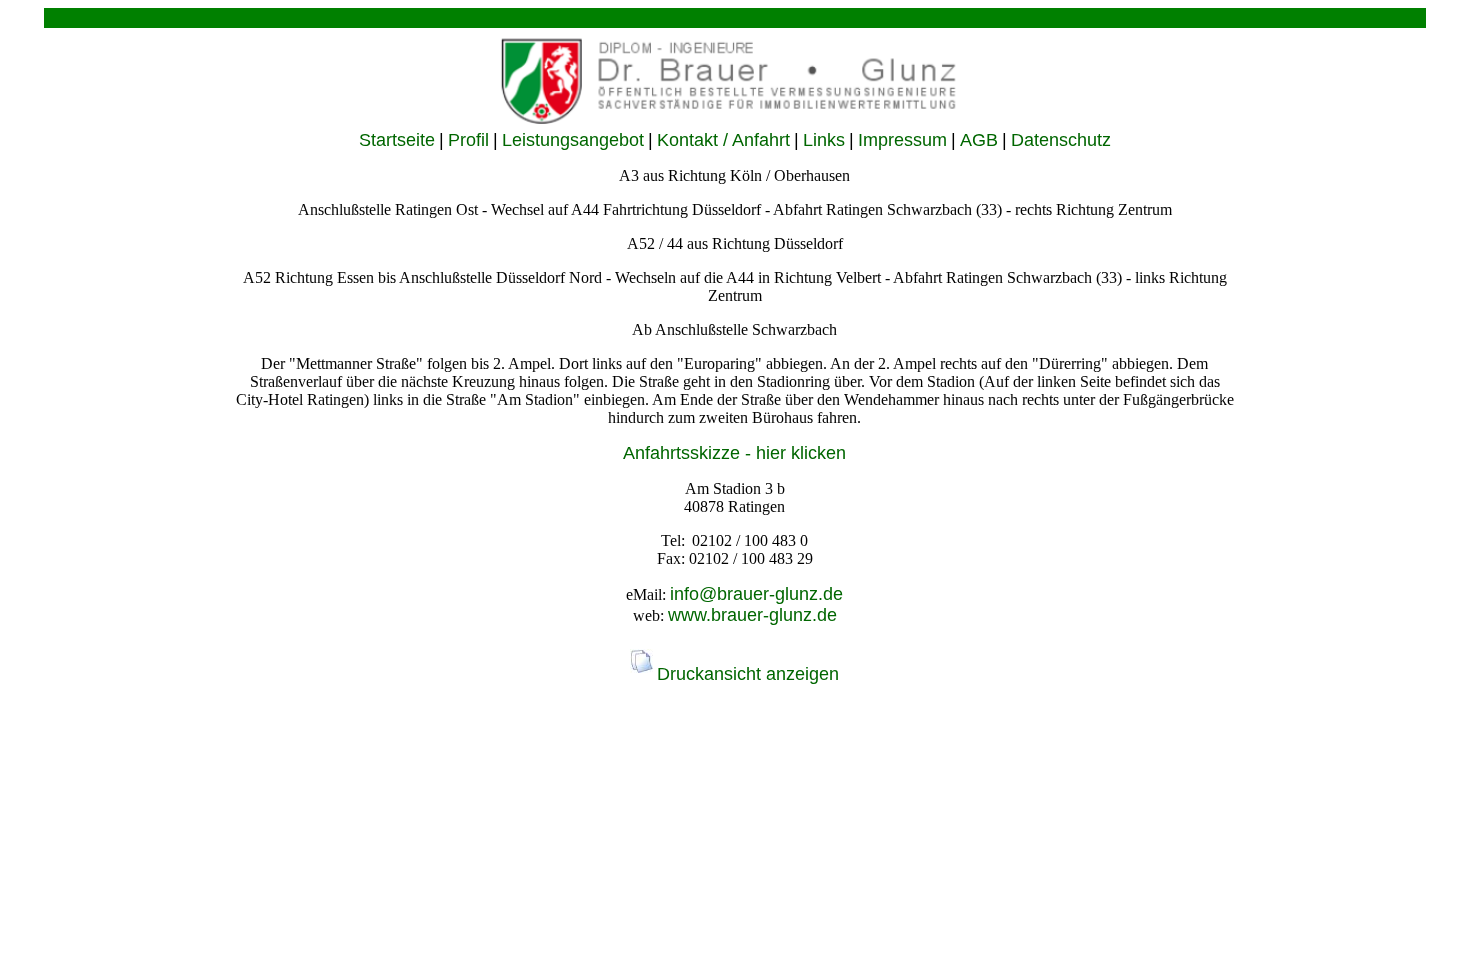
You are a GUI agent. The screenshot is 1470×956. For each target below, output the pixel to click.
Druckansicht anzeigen (748, 674)
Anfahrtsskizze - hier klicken (734, 453)
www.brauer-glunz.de (752, 615)
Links (824, 140)
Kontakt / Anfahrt (723, 140)
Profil (468, 140)
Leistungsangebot (573, 140)
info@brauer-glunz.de (756, 594)
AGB (979, 140)
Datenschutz (1061, 140)
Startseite (397, 140)
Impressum (902, 140)
